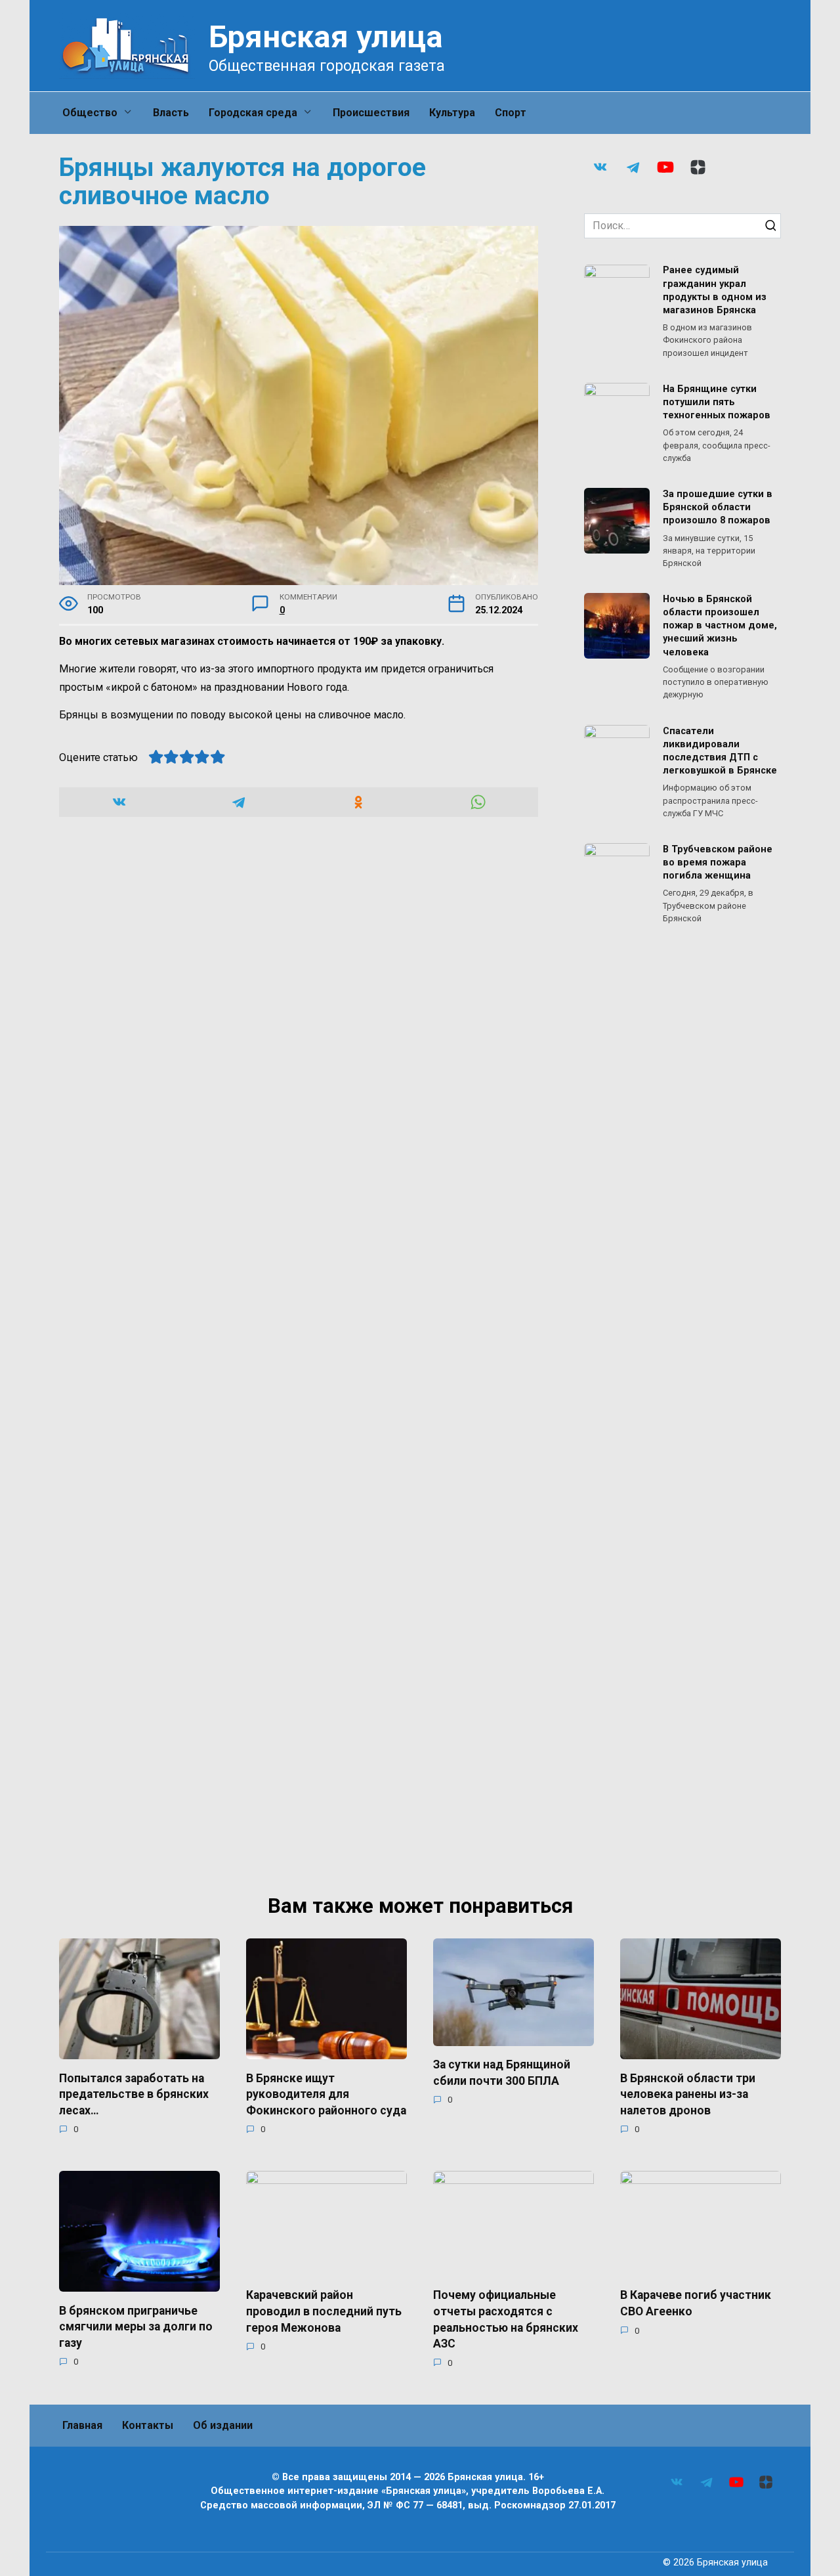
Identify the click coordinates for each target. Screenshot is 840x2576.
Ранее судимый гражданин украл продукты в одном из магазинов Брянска (715, 291)
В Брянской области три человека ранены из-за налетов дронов (688, 2094)
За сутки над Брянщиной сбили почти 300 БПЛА (502, 2073)
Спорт (511, 113)
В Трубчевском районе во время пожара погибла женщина (718, 862)
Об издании (223, 2425)
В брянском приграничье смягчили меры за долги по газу (136, 2326)
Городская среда (253, 113)
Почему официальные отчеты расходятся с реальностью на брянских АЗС (506, 2319)
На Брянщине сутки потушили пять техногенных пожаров (717, 402)
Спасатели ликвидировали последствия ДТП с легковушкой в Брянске (720, 751)
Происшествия (371, 113)
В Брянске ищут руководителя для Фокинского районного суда (326, 2094)
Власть (171, 113)
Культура (452, 113)
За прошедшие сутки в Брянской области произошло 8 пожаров (718, 507)
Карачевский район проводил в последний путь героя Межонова (324, 2311)
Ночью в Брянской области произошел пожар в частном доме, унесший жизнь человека (720, 626)
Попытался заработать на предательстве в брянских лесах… (134, 2094)
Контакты (148, 2425)
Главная (82, 2425)
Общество (90, 113)
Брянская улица (326, 36)
